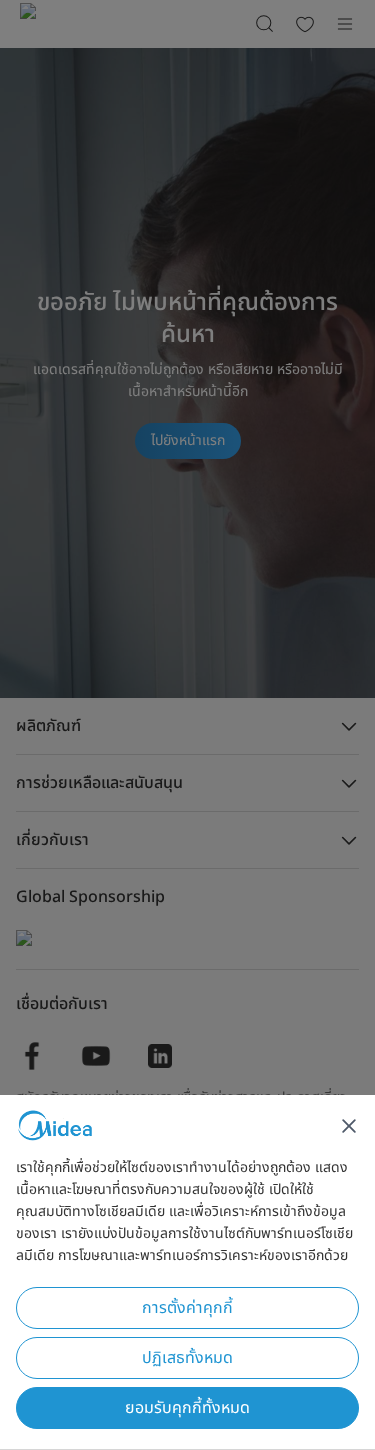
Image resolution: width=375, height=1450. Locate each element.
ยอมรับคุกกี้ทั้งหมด (187, 1408)
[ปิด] (349, 1126)
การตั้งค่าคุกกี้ (187, 1308)
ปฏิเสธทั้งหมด (187, 1358)
